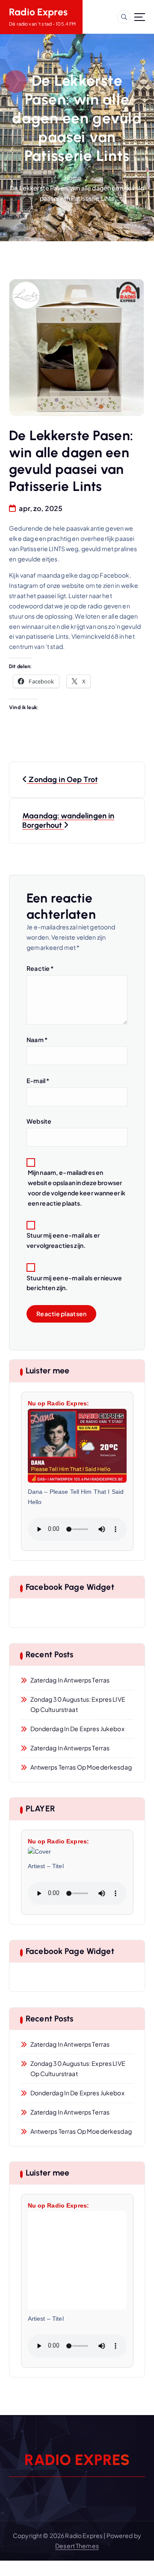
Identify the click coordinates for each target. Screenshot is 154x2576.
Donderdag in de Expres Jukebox (77, 1729)
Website (39, 1121)
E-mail (38, 1081)
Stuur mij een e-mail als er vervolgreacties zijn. (63, 1240)
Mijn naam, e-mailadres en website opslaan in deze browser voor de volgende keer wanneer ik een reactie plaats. (77, 1188)
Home (73, 178)
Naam (37, 1040)
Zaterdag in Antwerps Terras (70, 1680)
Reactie (40, 968)
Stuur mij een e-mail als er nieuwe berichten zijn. (74, 1283)
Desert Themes (77, 2546)
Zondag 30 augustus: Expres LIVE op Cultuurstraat (78, 1704)
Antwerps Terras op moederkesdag (81, 1767)
